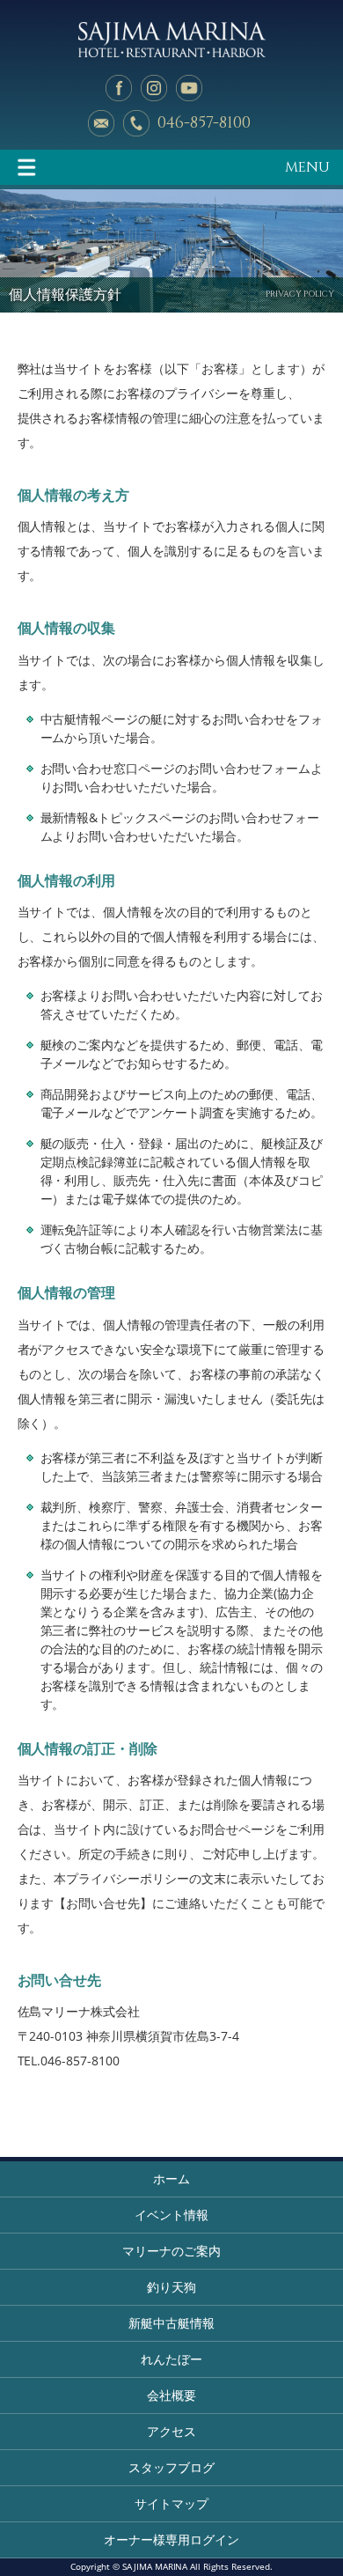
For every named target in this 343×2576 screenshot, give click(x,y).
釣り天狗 (171, 2287)
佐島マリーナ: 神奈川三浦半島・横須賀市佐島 (171, 40)
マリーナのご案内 (171, 2251)
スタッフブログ (171, 2467)
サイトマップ (171, 2503)
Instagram (154, 88)
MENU (307, 167)
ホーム (171, 2179)
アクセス (171, 2431)
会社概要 (171, 2395)
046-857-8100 (204, 123)
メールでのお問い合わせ (101, 123)
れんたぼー (171, 2359)
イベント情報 (171, 2215)
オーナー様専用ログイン (171, 2539)
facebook (119, 88)
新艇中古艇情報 (171, 2323)
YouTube (189, 88)
